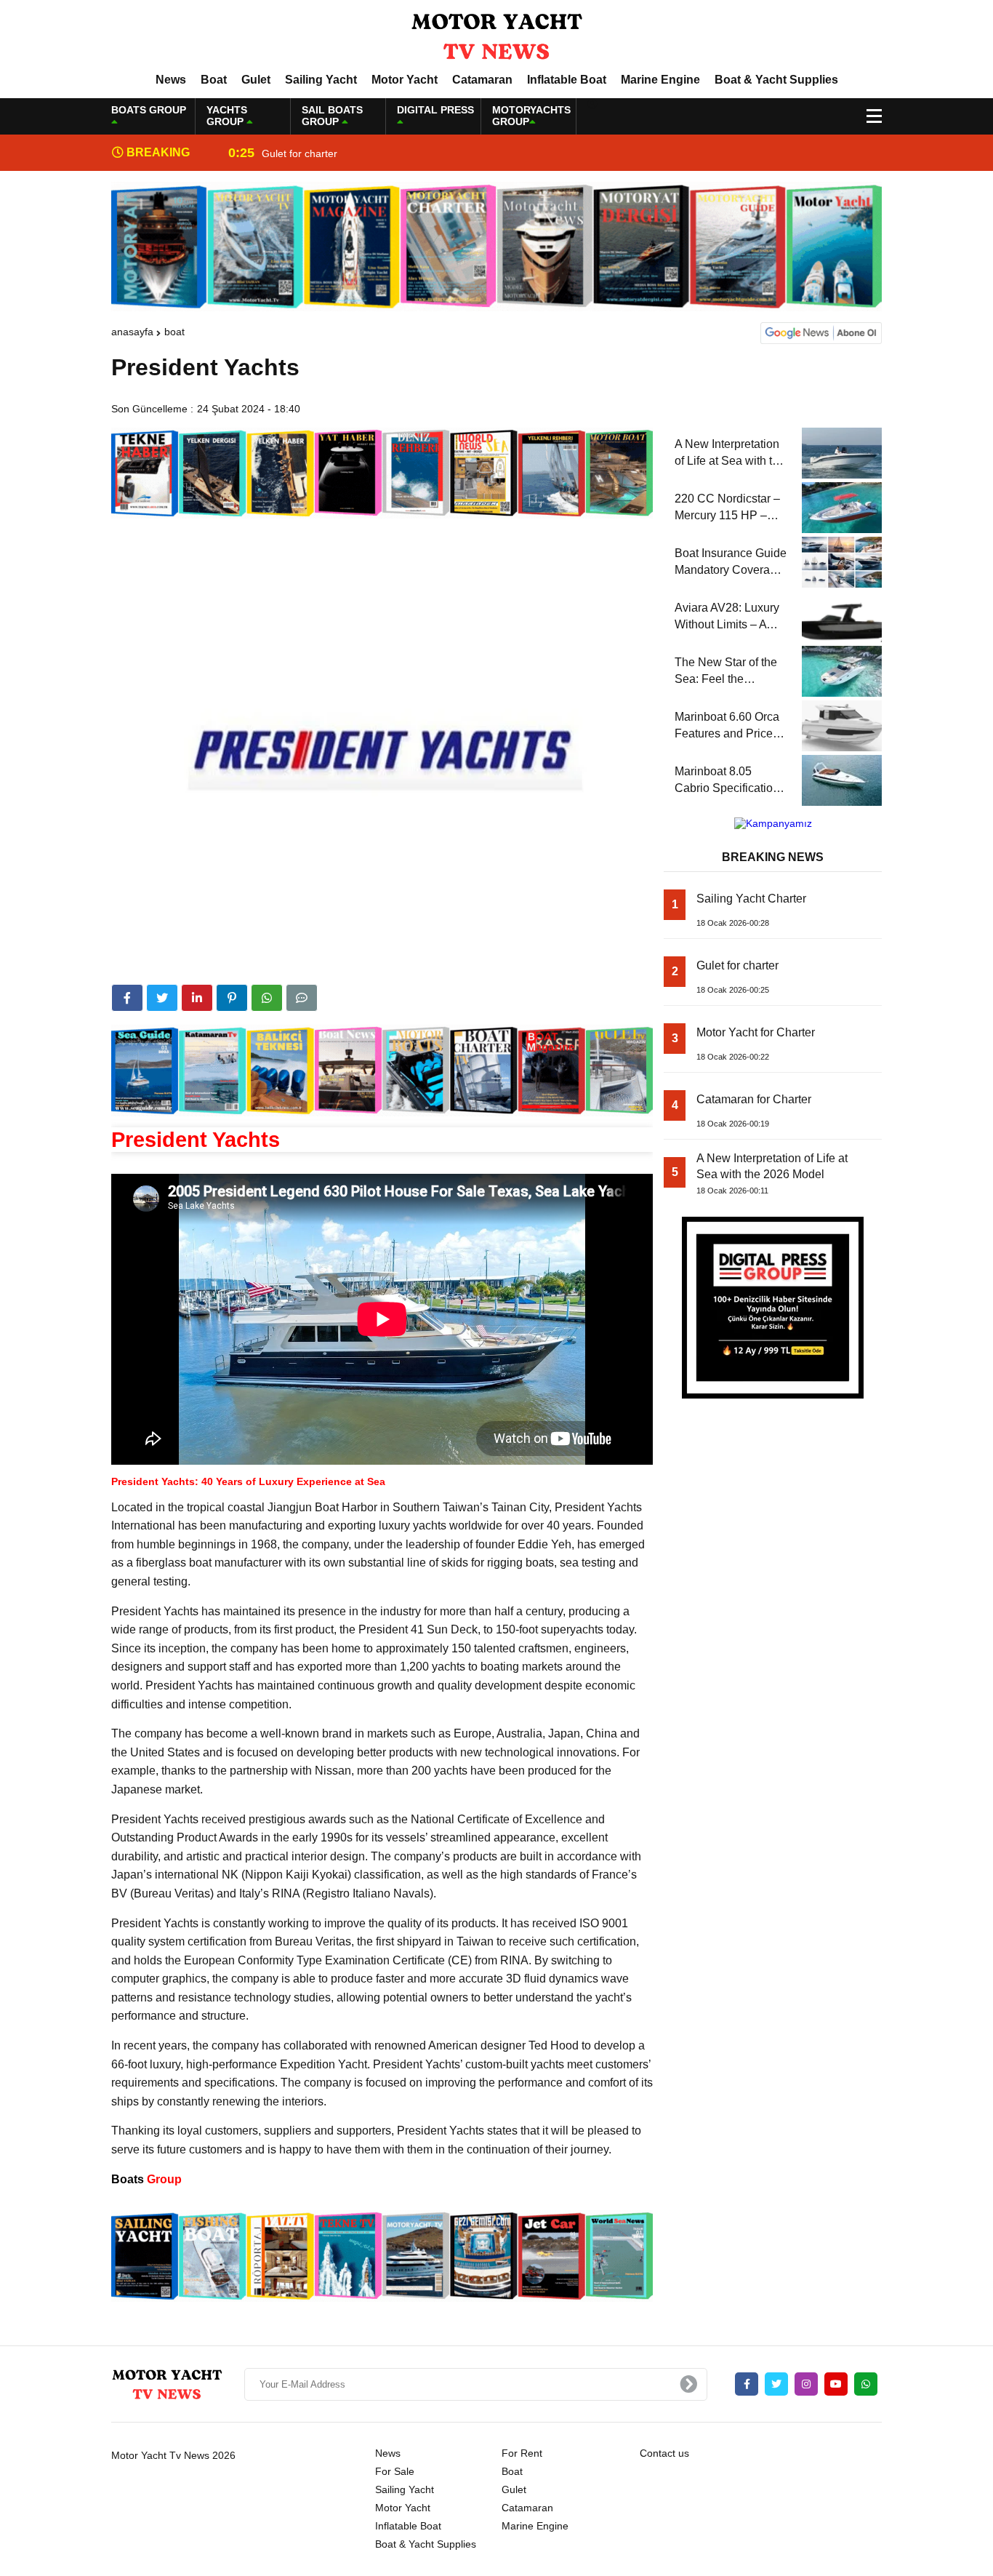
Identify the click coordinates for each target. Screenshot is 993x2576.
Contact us (664, 2453)
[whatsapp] (866, 2384)
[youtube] (836, 2384)
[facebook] (127, 998)
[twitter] (162, 998)
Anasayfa (132, 332)
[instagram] (806, 2384)
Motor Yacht (405, 80)
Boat (214, 80)
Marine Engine (660, 80)
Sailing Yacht (321, 80)
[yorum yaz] (302, 998)
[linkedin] (197, 998)
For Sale (395, 2471)
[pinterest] (232, 998)
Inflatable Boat (567, 80)
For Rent (522, 2453)
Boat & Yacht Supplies (776, 80)
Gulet (256, 80)
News (171, 80)
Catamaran (482, 80)
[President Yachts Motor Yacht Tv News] (496, 36)
